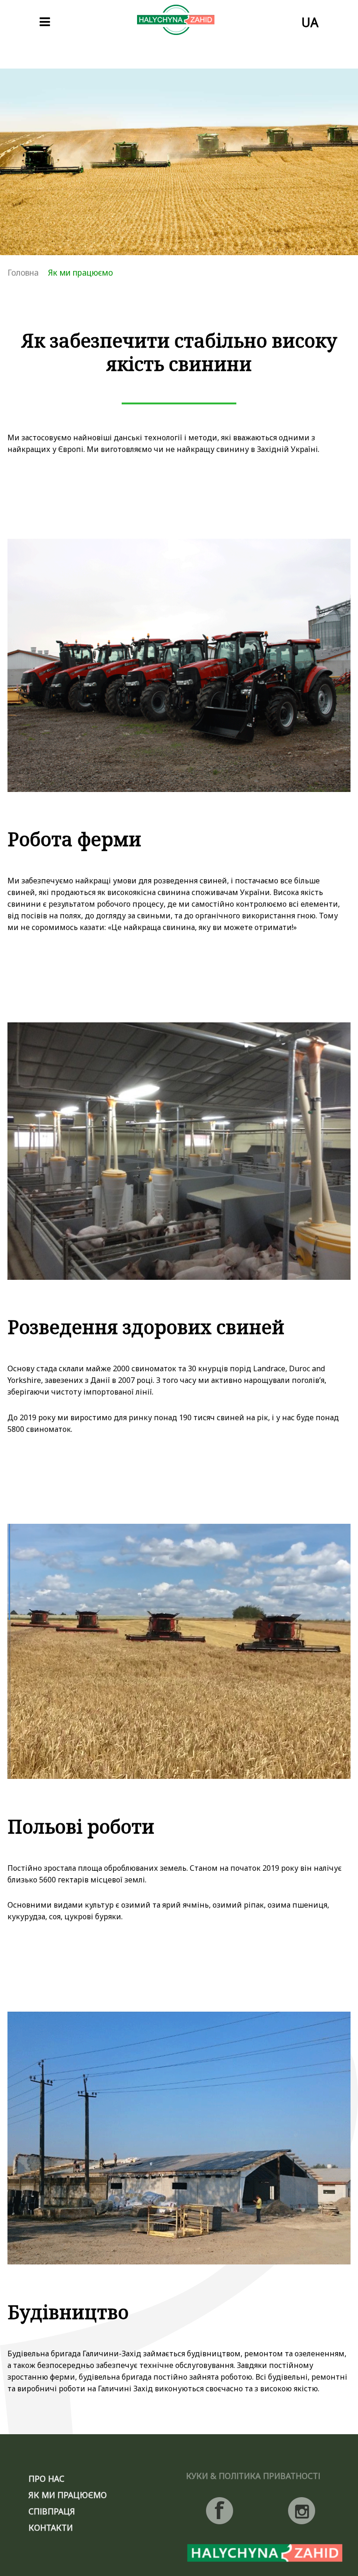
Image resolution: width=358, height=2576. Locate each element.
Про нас (46, 2479)
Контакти (51, 2527)
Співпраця (52, 2511)
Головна (23, 272)
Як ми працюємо (68, 2495)
